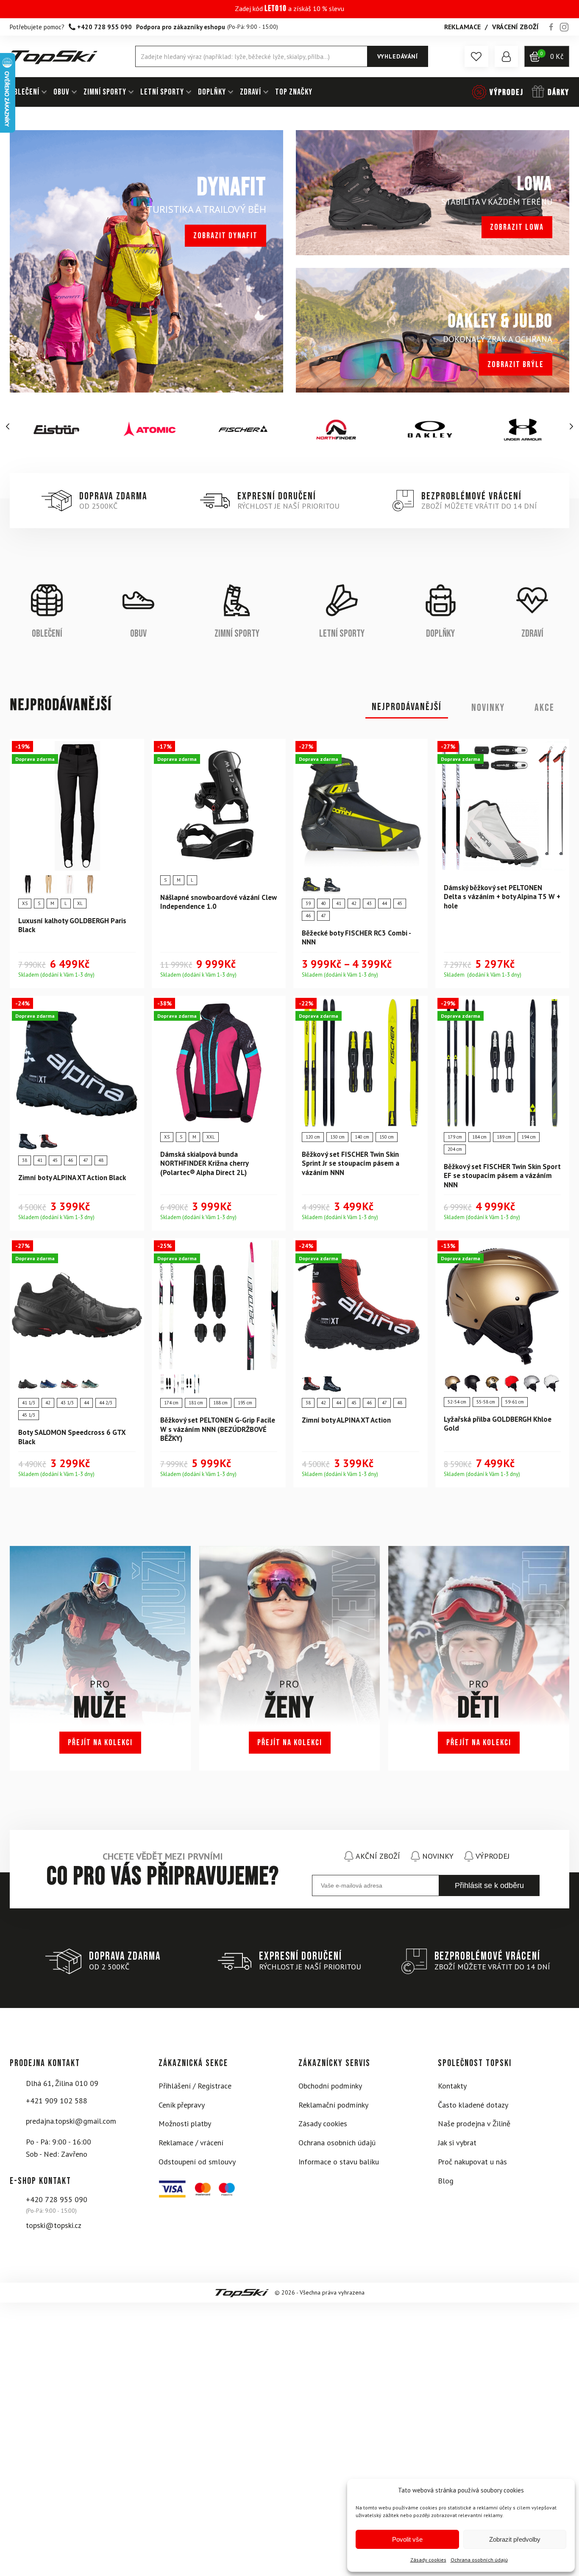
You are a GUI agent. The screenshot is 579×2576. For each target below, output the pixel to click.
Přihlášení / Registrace (195, 2086)
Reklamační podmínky (333, 2105)
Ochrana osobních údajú (479, 2560)
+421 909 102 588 (57, 2101)
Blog (446, 2181)
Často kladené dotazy (473, 2105)
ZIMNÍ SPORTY (105, 92)
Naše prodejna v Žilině (474, 2123)
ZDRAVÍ (251, 92)
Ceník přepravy (182, 2105)
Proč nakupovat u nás (472, 2162)
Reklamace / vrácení (191, 2143)
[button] (476, 56)
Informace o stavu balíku (339, 2162)
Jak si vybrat (457, 2143)
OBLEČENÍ (25, 92)
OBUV (61, 92)
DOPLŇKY (212, 92)
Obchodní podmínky (330, 2086)
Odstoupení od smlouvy (197, 2162)
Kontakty (452, 2086)
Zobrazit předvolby (515, 2539)
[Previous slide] (8, 426)
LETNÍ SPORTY (162, 92)
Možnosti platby (185, 2123)
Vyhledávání (398, 56)
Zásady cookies (428, 2560)
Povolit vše (407, 2539)
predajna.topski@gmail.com (71, 2121)
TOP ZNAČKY (294, 92)
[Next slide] (571, 426)
